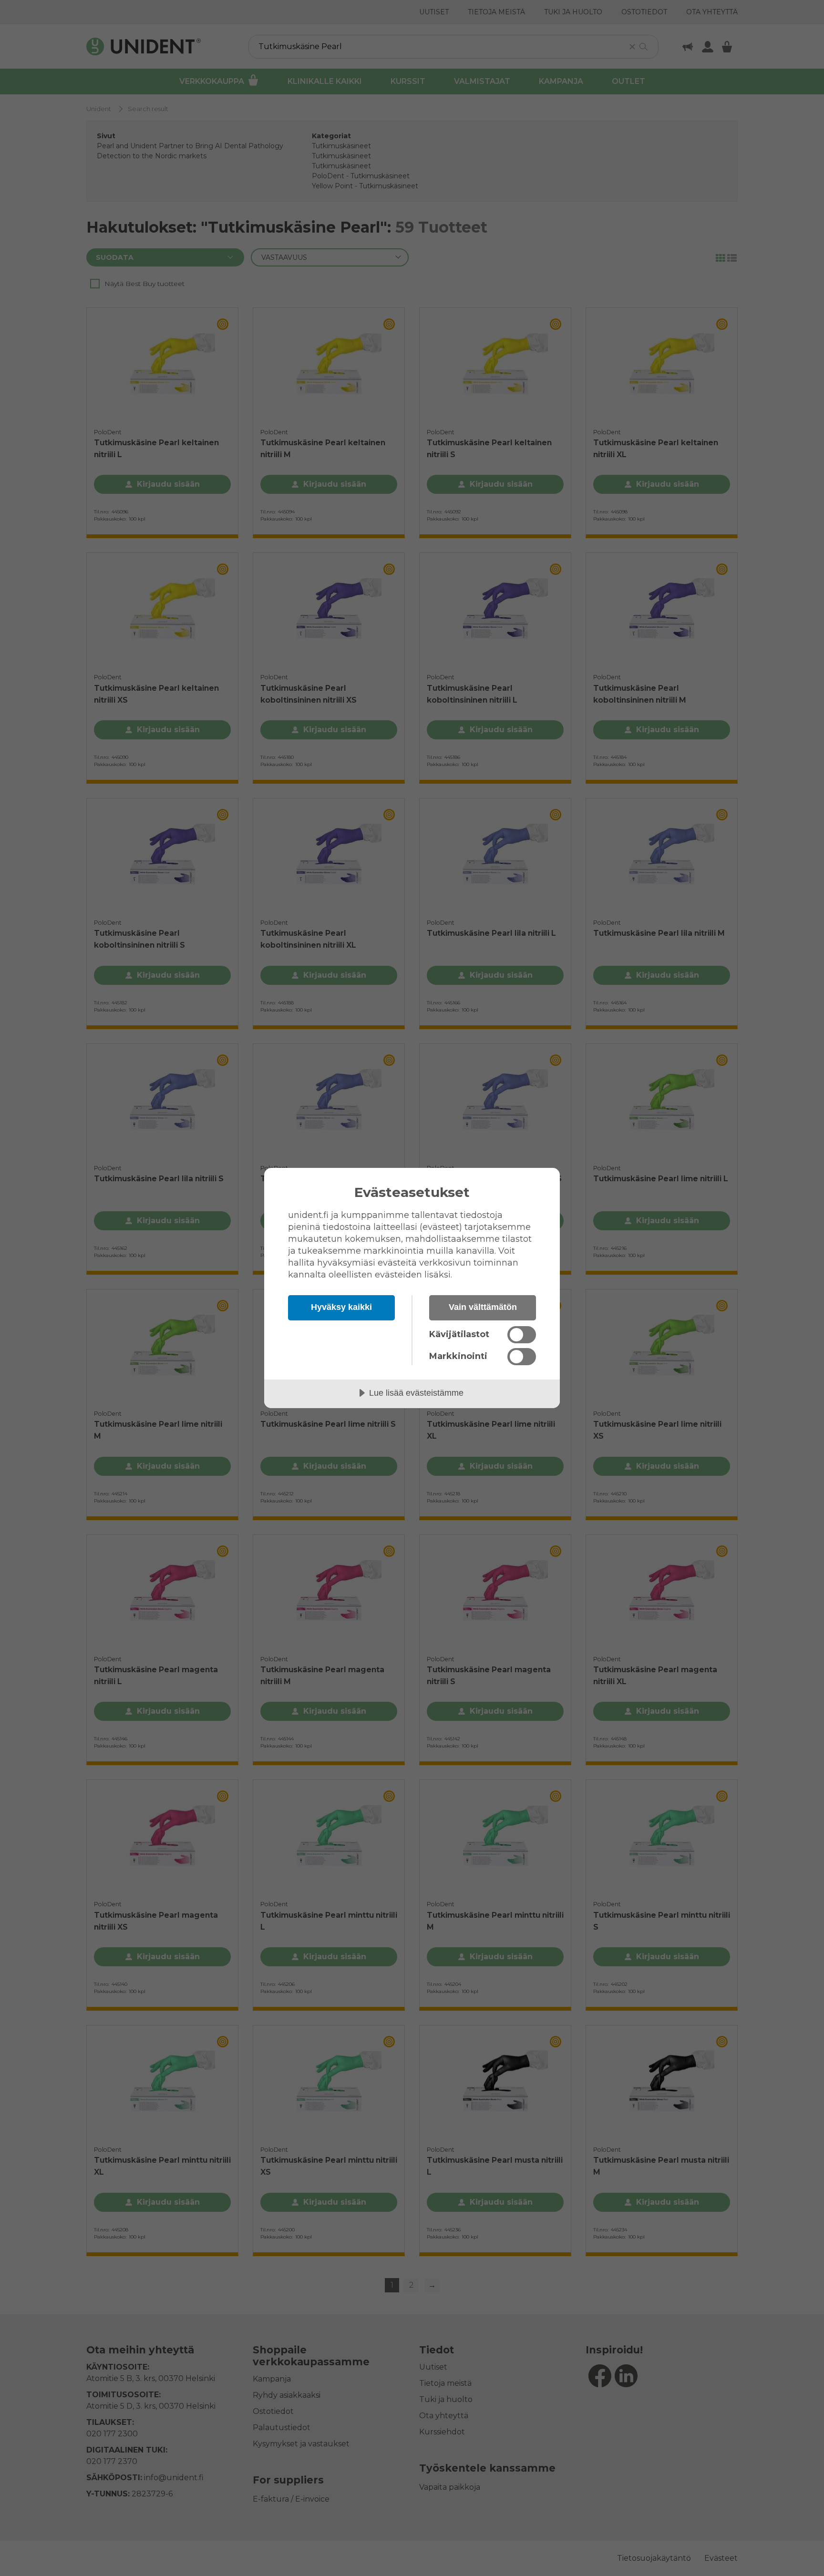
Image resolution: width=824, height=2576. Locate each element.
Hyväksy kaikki (341, 1307)
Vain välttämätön (483, 1307)
